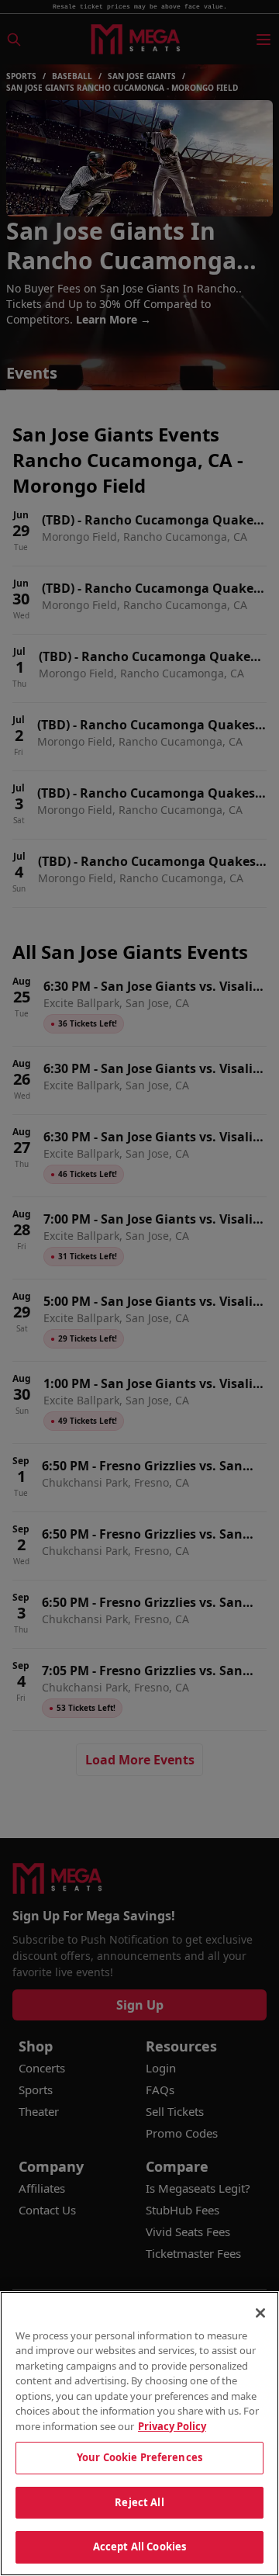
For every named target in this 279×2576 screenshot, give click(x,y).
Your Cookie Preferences (139, 2457)
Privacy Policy (172, 2426)
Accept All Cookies (139, 2547)
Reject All (139, 2502)
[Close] (260, 2313)
